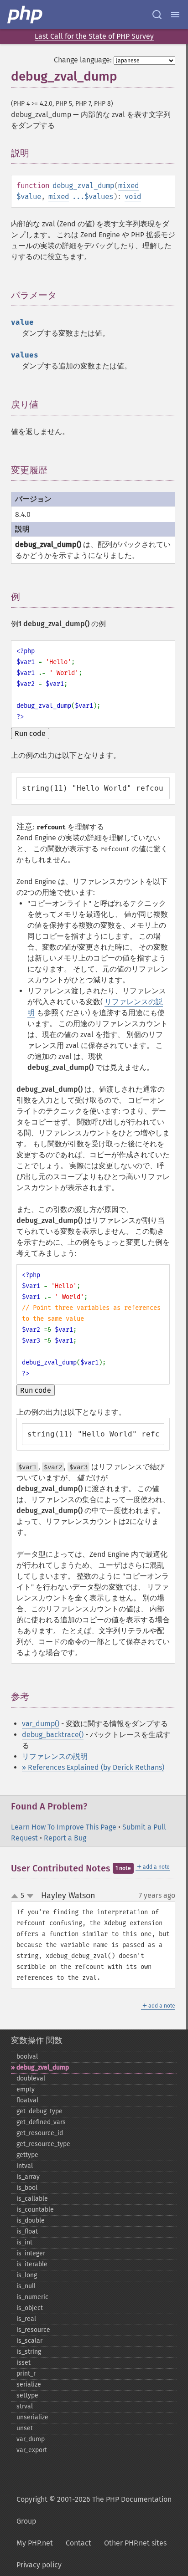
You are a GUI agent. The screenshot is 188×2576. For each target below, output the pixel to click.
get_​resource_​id (40, 2133)
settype (27, 2395)
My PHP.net (35, 2543)
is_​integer (31, 2253)
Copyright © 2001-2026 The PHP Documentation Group (94, 2510)
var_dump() (41, 1724)
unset (25, 2428)
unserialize (32, 2417)
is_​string (29, 2352)
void (133, 197)
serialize (29, 2384)
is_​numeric (32, 2297)
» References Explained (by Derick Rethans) (93, 1767)
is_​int (24, 2242)
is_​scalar (29, 2341)
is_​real (26, 2319)
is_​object (30, 2308)
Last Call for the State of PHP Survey (94, 36)
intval (25, 2166)
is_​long (27, 2275)
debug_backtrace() (53, 1735)
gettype (27, 2155)
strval (25, 2406)
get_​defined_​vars (41, 2122)
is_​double (31, 2221)
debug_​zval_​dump (43, 2067)
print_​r (26, 2374)
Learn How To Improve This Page (64, 1827)
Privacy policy (39, 2565)
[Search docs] (157, 15)
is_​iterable (32, 2264)
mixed (128, 186)
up (16, 1896)
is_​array (28, 2177)
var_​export (32, 2450)
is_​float (27, 2231)
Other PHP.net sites (135, 2543)
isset (23, 2363)
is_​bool (27, 2188)
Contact (78, 2543)
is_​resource (33, 2330)
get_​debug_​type (39, 2111)
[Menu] (175, 15)
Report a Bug (65, 1838)
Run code (30, 733)
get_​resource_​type (43, 2144)
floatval (27, 2100)
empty (26, 2089)
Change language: (83, 60)
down (30, 1896)
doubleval (31, 2078)
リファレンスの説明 (55, 1756)
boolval (27, 2057)
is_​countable (35, 2210)
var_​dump (31, 2439)
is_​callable (32, 2199)
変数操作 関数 (37, 2040)
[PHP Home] (26, 15)
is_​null (26, 2286)
